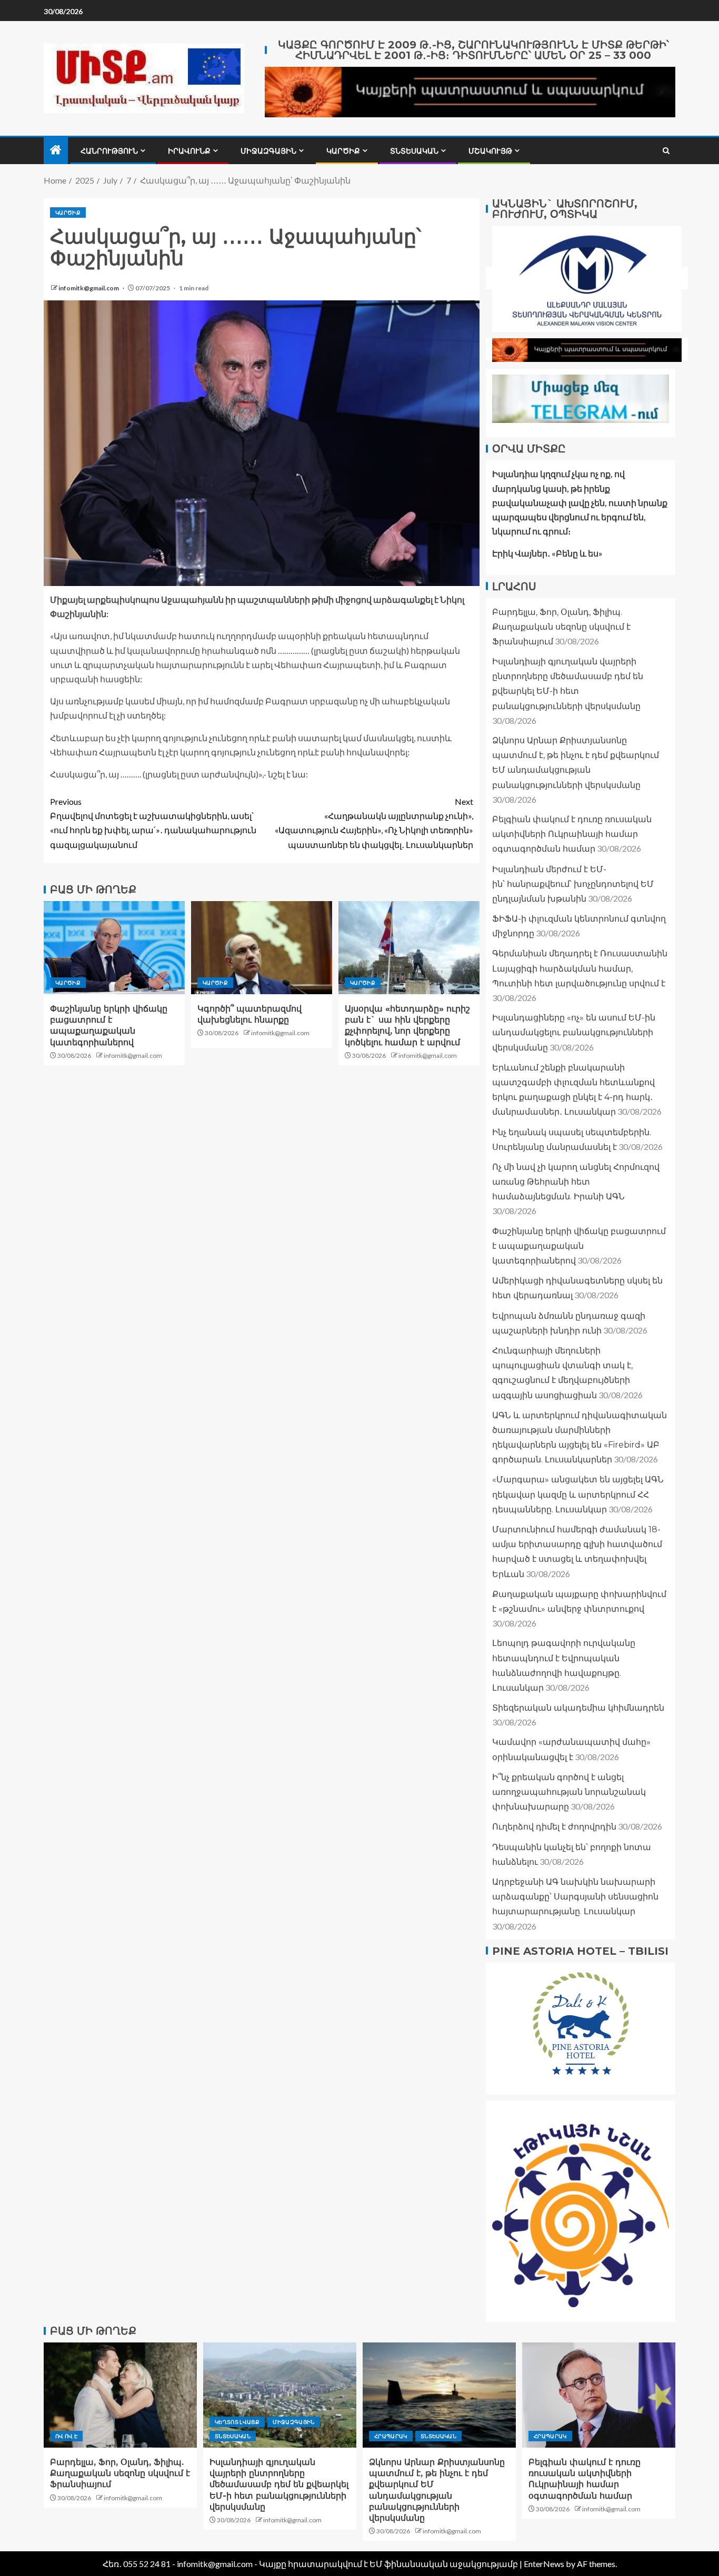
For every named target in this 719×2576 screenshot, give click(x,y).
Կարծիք (343, 151)
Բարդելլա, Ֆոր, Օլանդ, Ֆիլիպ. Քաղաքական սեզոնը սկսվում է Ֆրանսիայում (561, 626)
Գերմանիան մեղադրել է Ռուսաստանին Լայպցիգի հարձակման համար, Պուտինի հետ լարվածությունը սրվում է (580, 968)
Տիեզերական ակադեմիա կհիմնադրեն (578, 1707)
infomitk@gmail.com (89, 288)
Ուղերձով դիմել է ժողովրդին (554, 1827)
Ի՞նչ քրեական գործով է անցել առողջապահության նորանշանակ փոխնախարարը (569, 1791)
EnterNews (544, 2564)
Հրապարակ (391, 2436)
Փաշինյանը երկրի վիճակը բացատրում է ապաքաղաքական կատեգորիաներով (579, 1245)
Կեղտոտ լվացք (237, 2422)
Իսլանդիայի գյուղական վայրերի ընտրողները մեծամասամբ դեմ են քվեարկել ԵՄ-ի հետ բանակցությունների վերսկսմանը (279, 2484)
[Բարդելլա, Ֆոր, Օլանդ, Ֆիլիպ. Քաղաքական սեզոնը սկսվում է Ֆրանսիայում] (120, 2395)
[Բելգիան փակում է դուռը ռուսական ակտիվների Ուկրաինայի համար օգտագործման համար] (599, 2395)
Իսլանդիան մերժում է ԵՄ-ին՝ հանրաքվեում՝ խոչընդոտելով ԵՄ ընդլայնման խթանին (573, 883)
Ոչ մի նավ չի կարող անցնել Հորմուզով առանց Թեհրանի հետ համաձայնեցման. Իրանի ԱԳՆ (576, 1181)
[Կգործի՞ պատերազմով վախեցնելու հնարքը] (262, 948)
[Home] (56, 150)
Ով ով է (66, 2436)
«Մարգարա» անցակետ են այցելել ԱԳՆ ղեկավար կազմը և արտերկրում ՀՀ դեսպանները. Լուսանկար (578, 1494)
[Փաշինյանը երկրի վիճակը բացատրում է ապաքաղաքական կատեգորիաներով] (114, 948)
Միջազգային (268, 151)
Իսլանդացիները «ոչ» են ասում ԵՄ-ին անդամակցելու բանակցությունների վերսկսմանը (574, 1032)
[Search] (666, 151)
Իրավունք (189, 151)
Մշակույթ (490, 151)
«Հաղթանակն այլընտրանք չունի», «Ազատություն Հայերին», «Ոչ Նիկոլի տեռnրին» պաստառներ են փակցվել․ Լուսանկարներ (374, 823)
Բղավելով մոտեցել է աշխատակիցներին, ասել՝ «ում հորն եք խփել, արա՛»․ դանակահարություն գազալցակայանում (153, 823)
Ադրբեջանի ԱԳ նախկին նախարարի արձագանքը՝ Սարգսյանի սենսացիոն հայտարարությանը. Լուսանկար (575, 1896)
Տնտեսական (414, 151)
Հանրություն (109, 151)
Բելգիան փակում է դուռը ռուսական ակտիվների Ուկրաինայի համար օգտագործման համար (572, 834)
